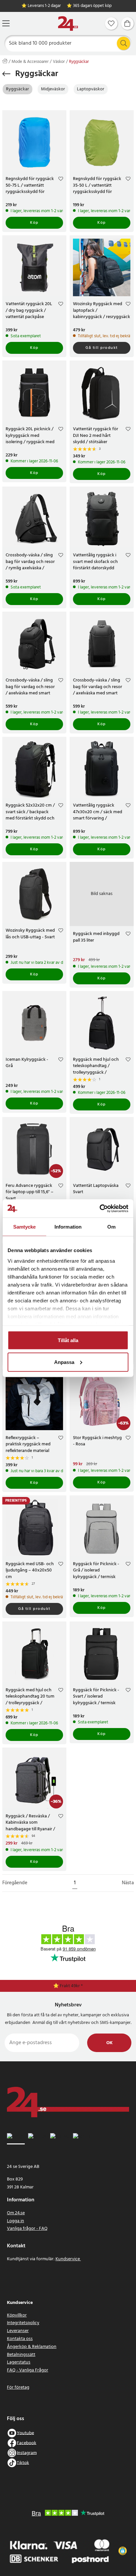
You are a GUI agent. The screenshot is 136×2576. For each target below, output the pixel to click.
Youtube (25, 2433)
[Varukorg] (127, 23)
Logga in (16, 2221)
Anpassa (64, 1362)
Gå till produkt (102, 348)
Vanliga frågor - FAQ (27, 2229)
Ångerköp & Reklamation (32, 2347)
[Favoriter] (111, 23)
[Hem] (68, 24)
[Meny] (6, 23)
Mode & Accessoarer (30, 62)
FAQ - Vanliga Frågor (28, 2370)
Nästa (128, 1883)
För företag (18, 2388)
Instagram (27, 2453)
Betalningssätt (21, 2355)
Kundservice (68, 2259)
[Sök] (123, 43)
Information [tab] (68, 1227)
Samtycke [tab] (25, 1227)
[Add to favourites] (61, 180)
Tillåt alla (68, 1340)
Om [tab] (111, 1227)
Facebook (27, 2443)
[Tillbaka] (6, 74)
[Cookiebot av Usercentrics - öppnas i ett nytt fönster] (100, 1208)
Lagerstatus (19, 2362)
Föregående (15, 1883)
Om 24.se (16, 2213)
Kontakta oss (20, 2339)
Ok (109, 2043)
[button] (123, 2551)
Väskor (59, 62)
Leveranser (18, 2331)
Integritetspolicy (23, 2323)
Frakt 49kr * (71, 1986)
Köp (34, 223)
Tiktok (23, 2463)
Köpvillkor (17, 2315)
